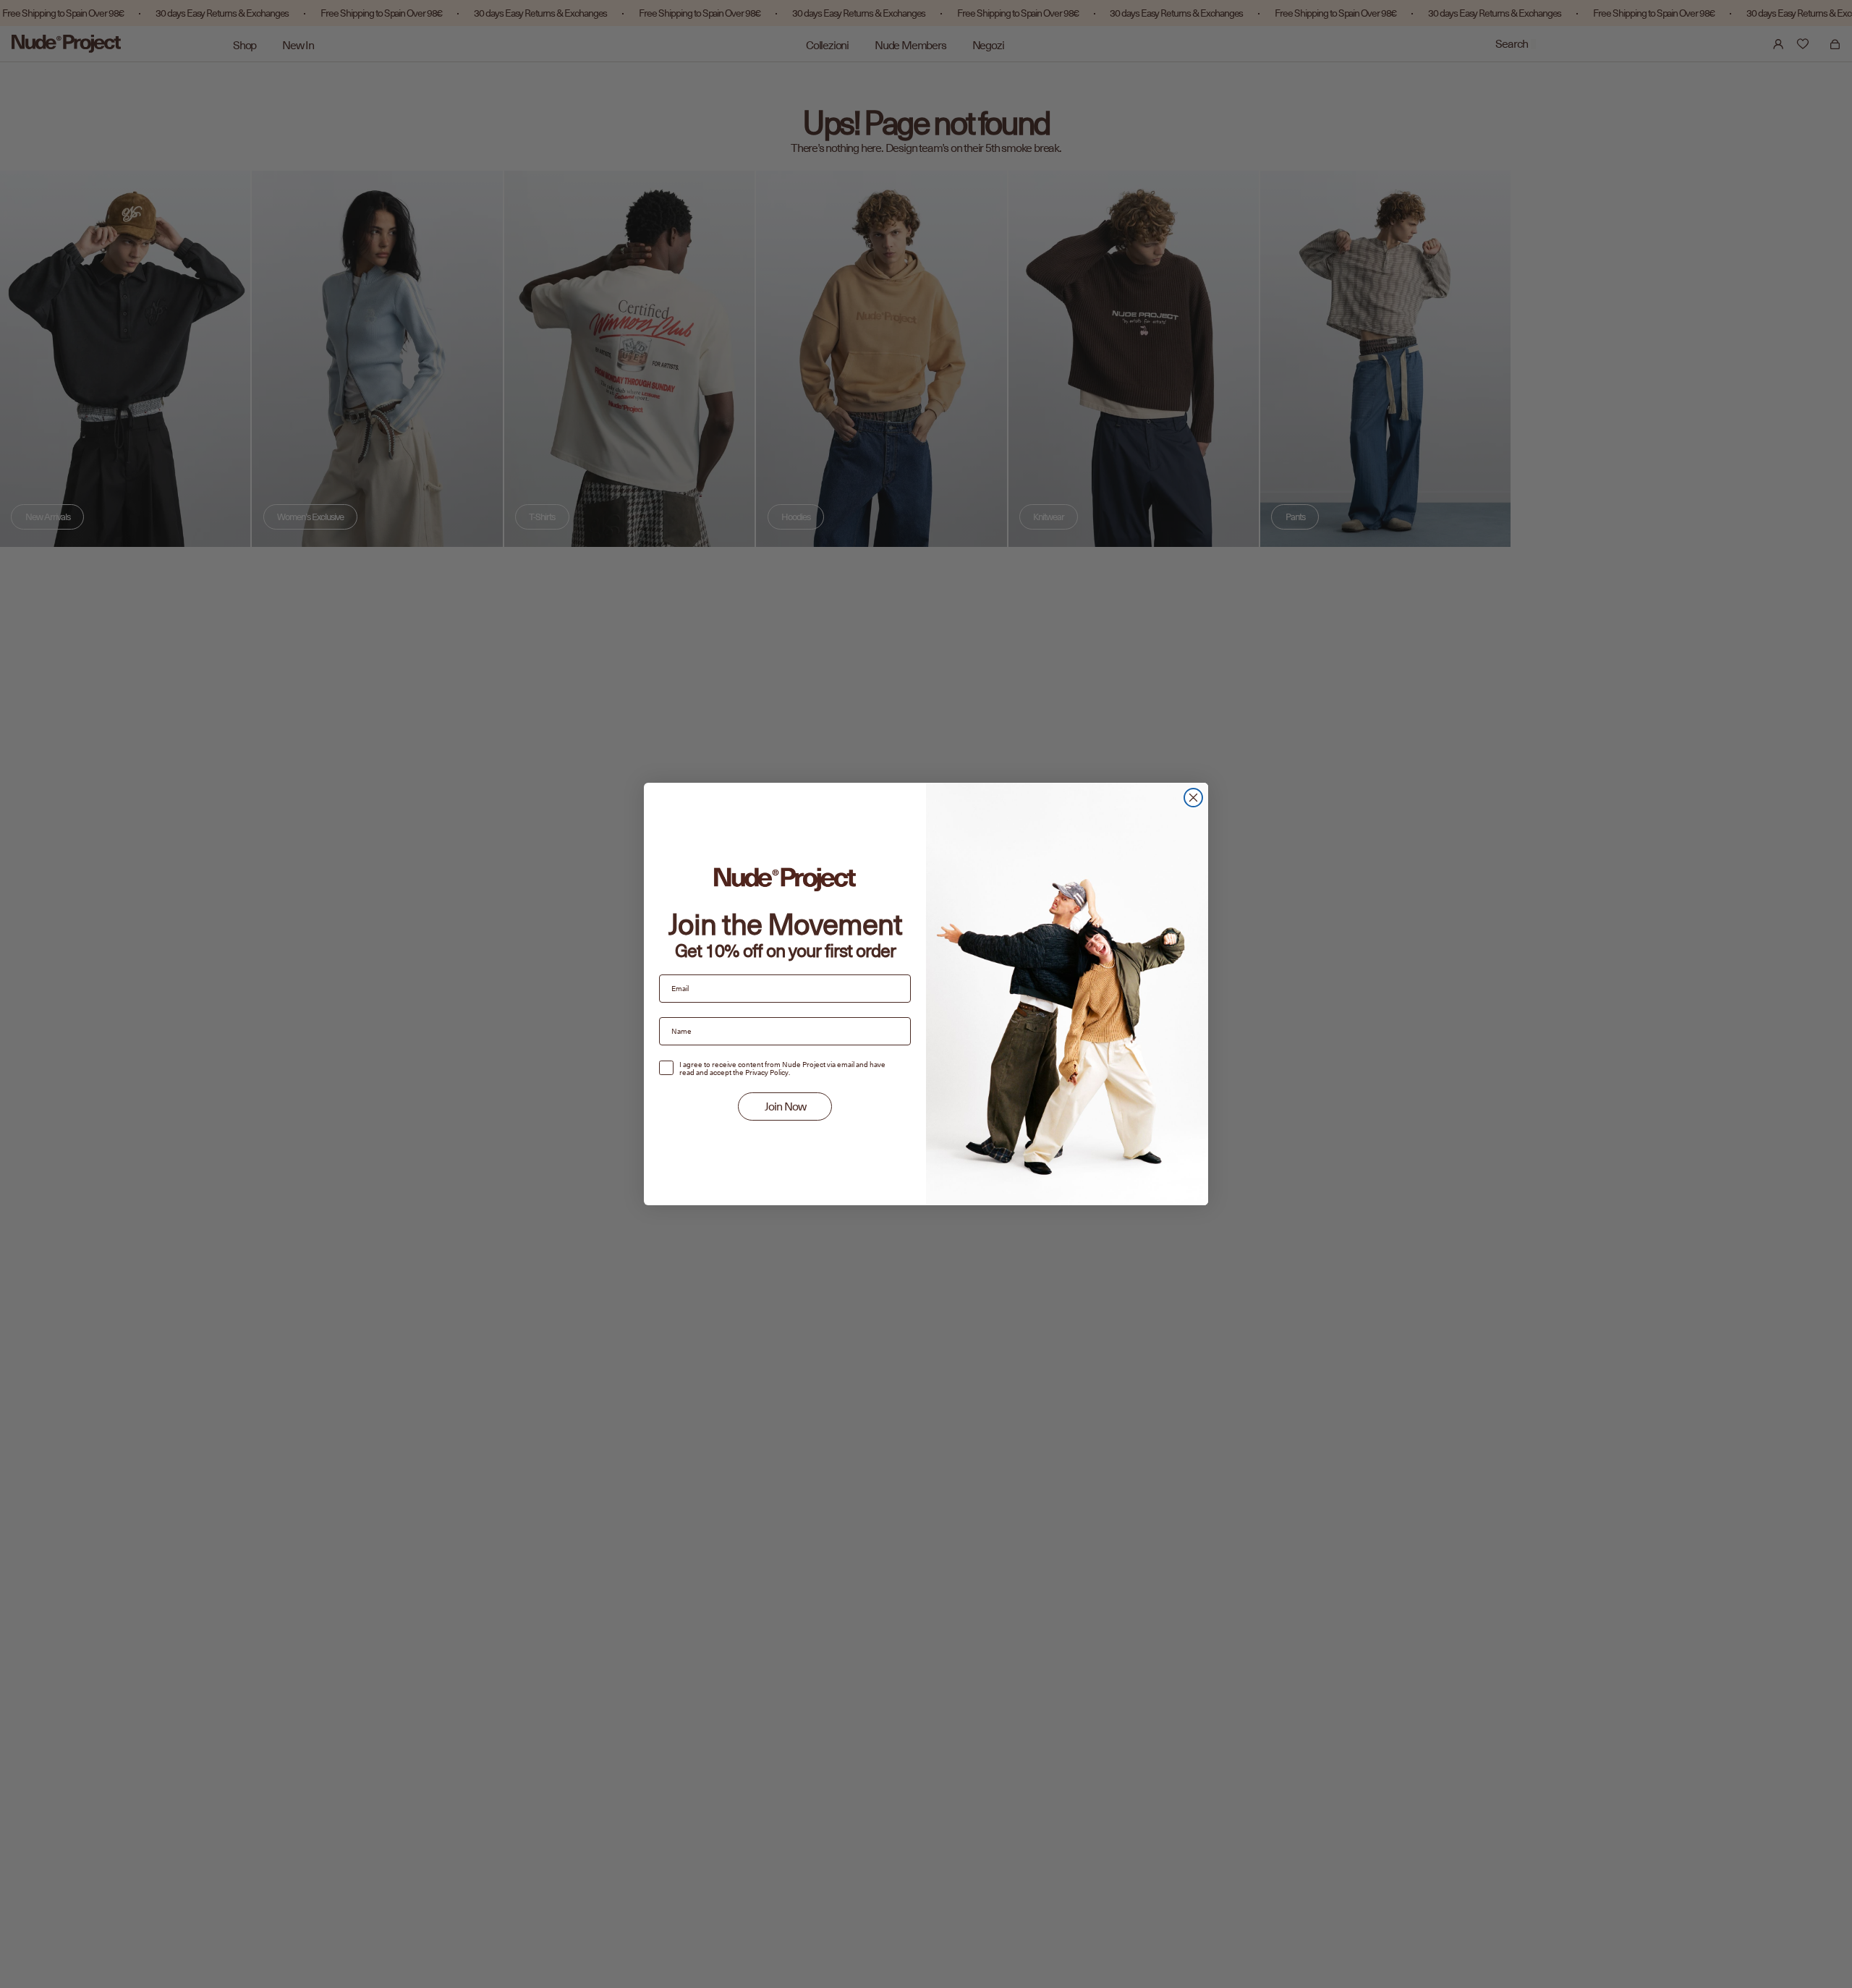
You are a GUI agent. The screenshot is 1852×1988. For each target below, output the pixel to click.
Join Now (785, 1107)
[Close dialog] (1193, 798)
